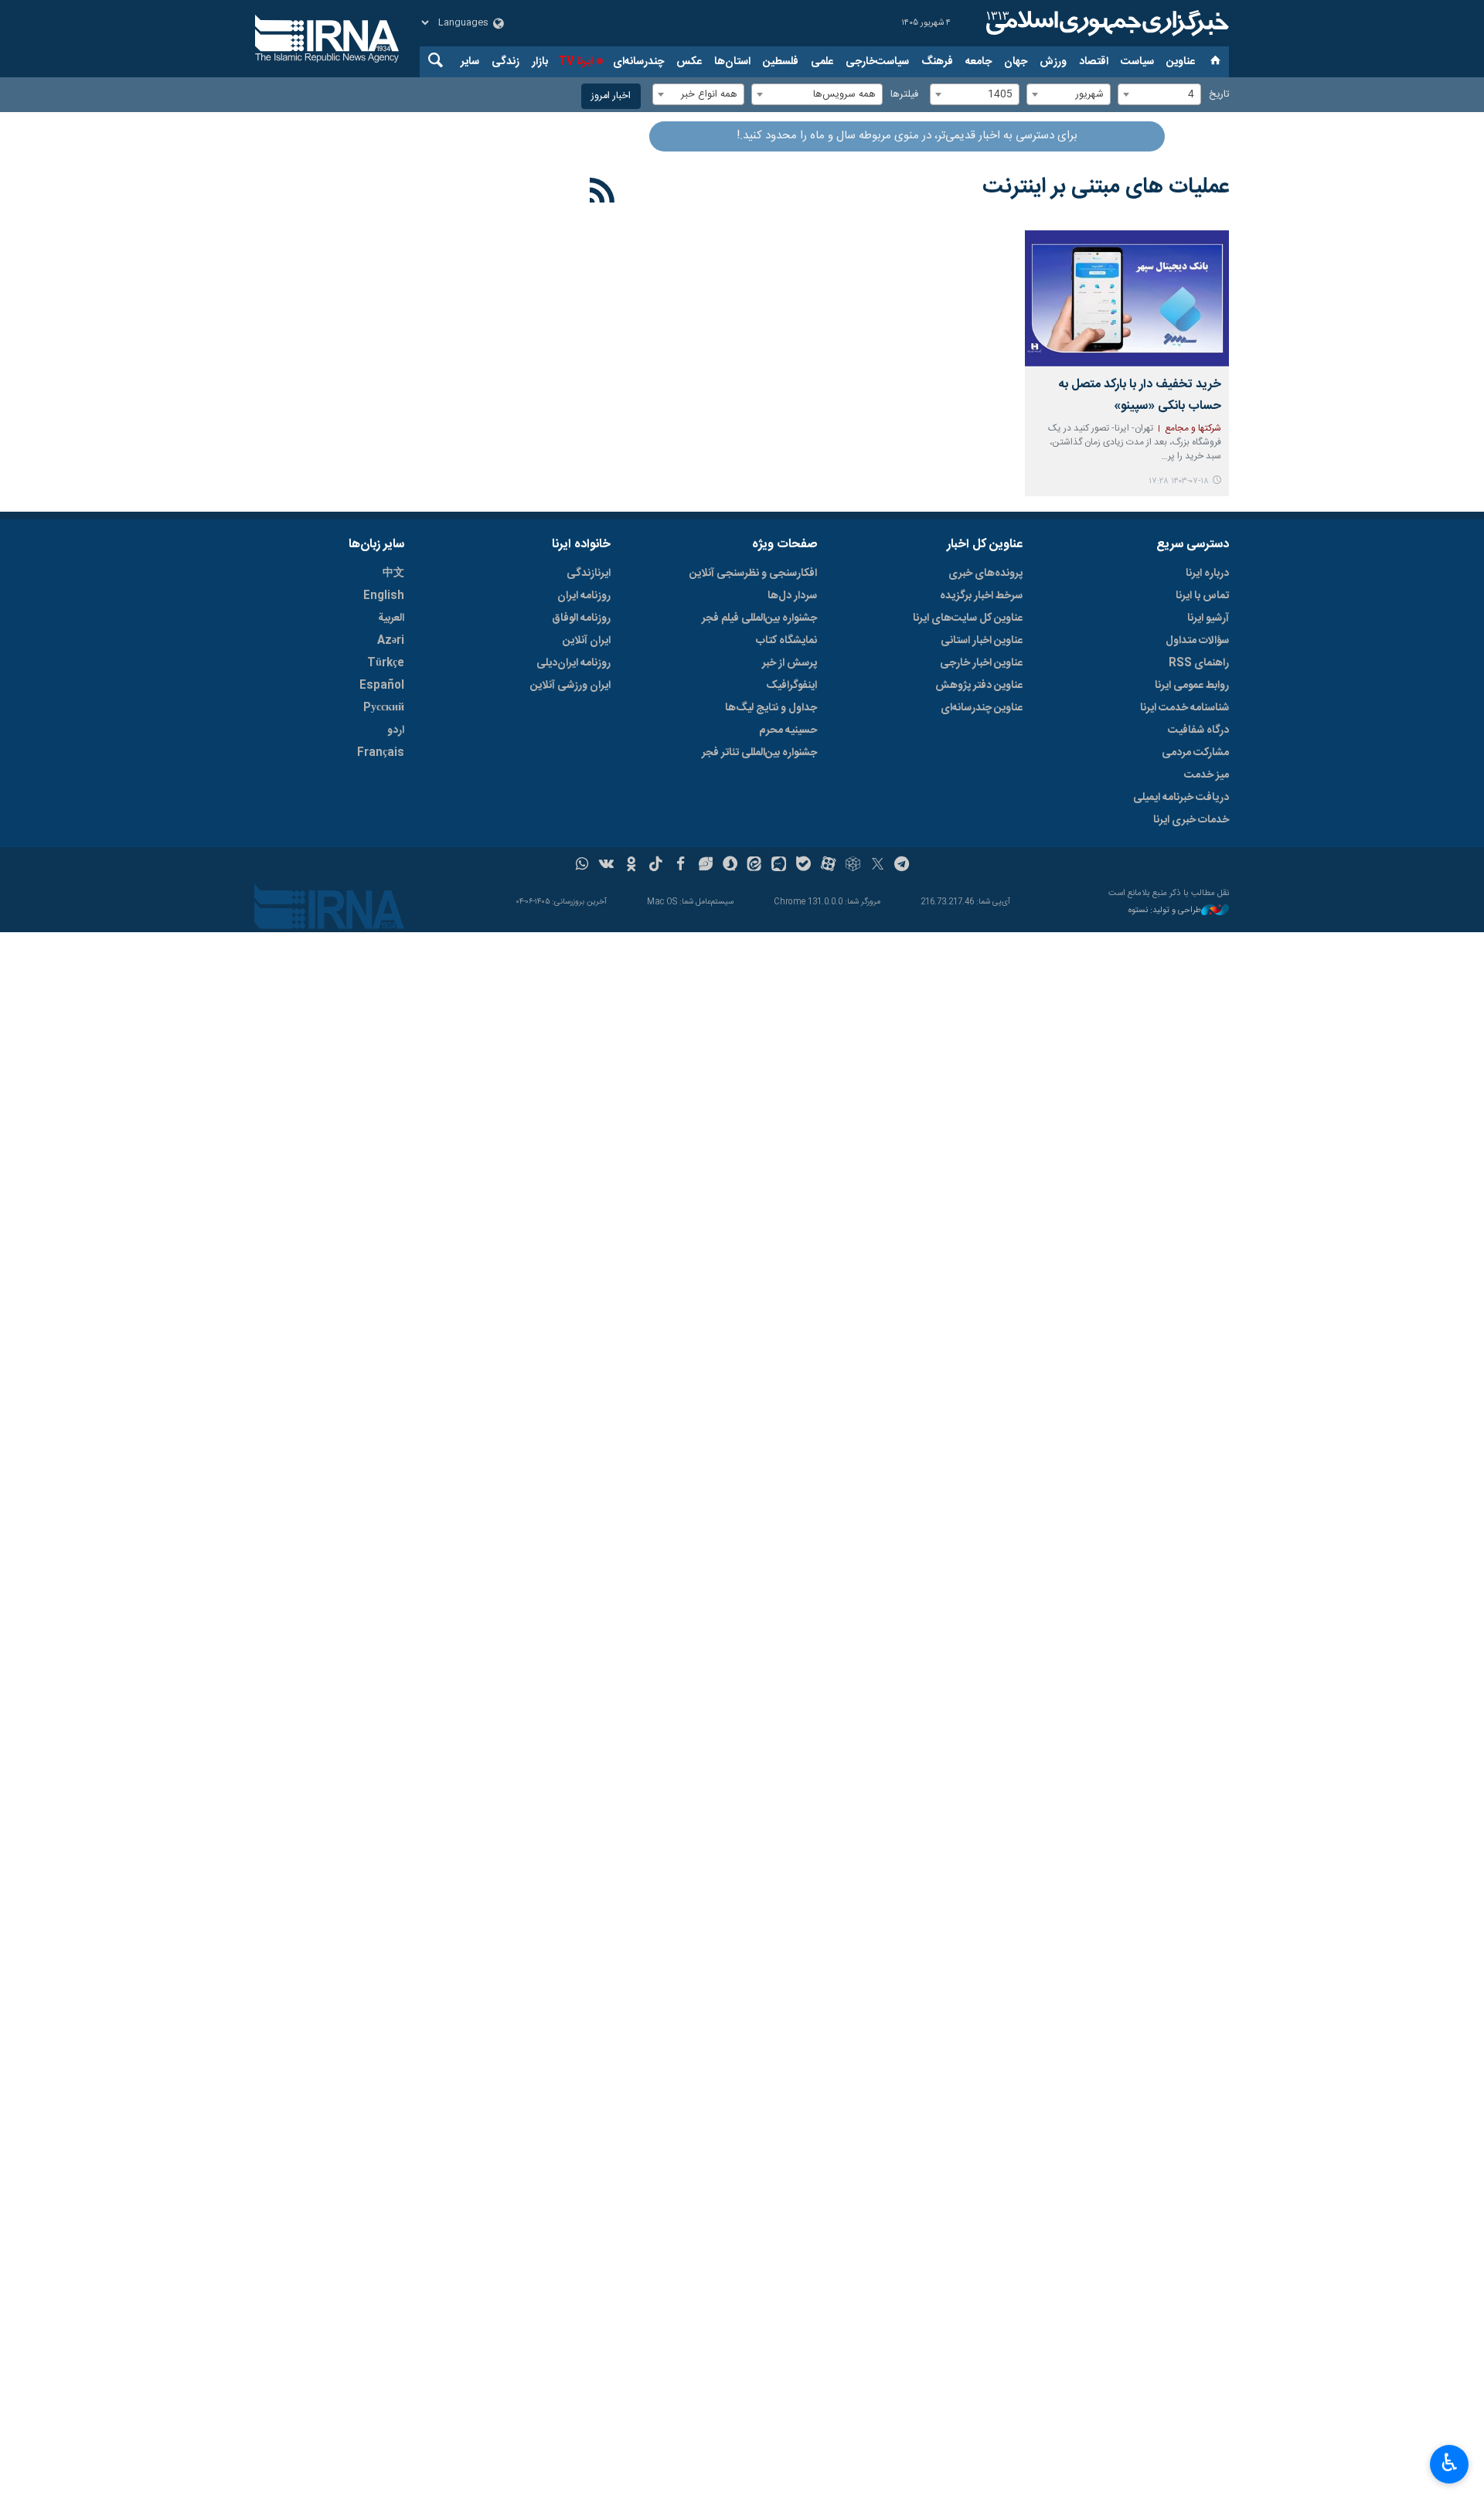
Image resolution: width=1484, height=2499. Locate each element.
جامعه (979, 62)
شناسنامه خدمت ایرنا (1184, 708)
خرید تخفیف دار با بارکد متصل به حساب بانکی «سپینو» (1140, 395)
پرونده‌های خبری (985, 574)
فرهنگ (937, 62)
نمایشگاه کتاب (786, 641)
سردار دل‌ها (792, 596)
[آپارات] (828, 866)
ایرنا (1105, 23)
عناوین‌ (1181, 62)
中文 (393, 574)
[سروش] (730, 866)
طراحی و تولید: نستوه (1165, 911)
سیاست (1137, 62)
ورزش (1053, 62)
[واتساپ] (582, 866)
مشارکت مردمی (1195, 753)
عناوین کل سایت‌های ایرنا (968, 618)
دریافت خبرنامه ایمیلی (1181, 798)
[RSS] (602, 193)
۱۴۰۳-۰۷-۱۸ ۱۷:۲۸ (1179, 481)
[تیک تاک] (656, 866)
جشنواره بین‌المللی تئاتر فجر (759, 753)
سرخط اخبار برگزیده (981, 596)
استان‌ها (732, 62)
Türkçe (386, 663)
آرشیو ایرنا (1208, 618)
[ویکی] (606, 866)
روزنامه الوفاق (581, 618)
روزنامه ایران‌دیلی (574, 663)
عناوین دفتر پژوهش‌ (979, 686)
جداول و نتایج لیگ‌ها (771, 708)
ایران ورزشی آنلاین (570, 686)
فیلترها (904, 95)
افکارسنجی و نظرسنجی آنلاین (753, 574)
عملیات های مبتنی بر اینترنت (1106, 187)
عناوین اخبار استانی (982, 641)
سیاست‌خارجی (877, 62)
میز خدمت (1207, 775)
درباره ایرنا (1207, 574)
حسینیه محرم (788, 730)
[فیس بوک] (681, 866)
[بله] (803, 866)
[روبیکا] (853, 866)
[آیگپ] (779, 866)
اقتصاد (1094, 62)
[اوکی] (631, 866)
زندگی (505, 62)
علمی (822, 62)
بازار (540, 62)
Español (382, 686)
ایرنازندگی (589, 574)
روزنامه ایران (584, 596)
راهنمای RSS (1199, 663)
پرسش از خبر (790, 663)
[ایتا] (755, 866)
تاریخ (1219, 95)
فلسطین (781, 62)
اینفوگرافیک (791, 686)
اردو (396, 730)
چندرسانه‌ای (638, 62)
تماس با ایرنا (1202, 596)
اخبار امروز (611, 96)
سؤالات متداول (1197, 641)
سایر (470, 62)
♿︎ (1450, 2463)
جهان (1016, 62)
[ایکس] (878, 866)
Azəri (391, 641)
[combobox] (1159, 94)
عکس (689, 62)
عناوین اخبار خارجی (981, 663)
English (384, 596)
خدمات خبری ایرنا (1191, 820)
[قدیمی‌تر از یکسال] (1127, 298)
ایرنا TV (575, 62)
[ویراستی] (705, 866)
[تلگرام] (902, 866)
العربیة (391, 618)
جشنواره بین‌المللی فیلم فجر (759, 618)
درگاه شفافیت (1198, 730)
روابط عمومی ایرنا (1192, 686)
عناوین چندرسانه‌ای (982, 708)
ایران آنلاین (587, 641)
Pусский (384, 708)
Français (381, 753)
